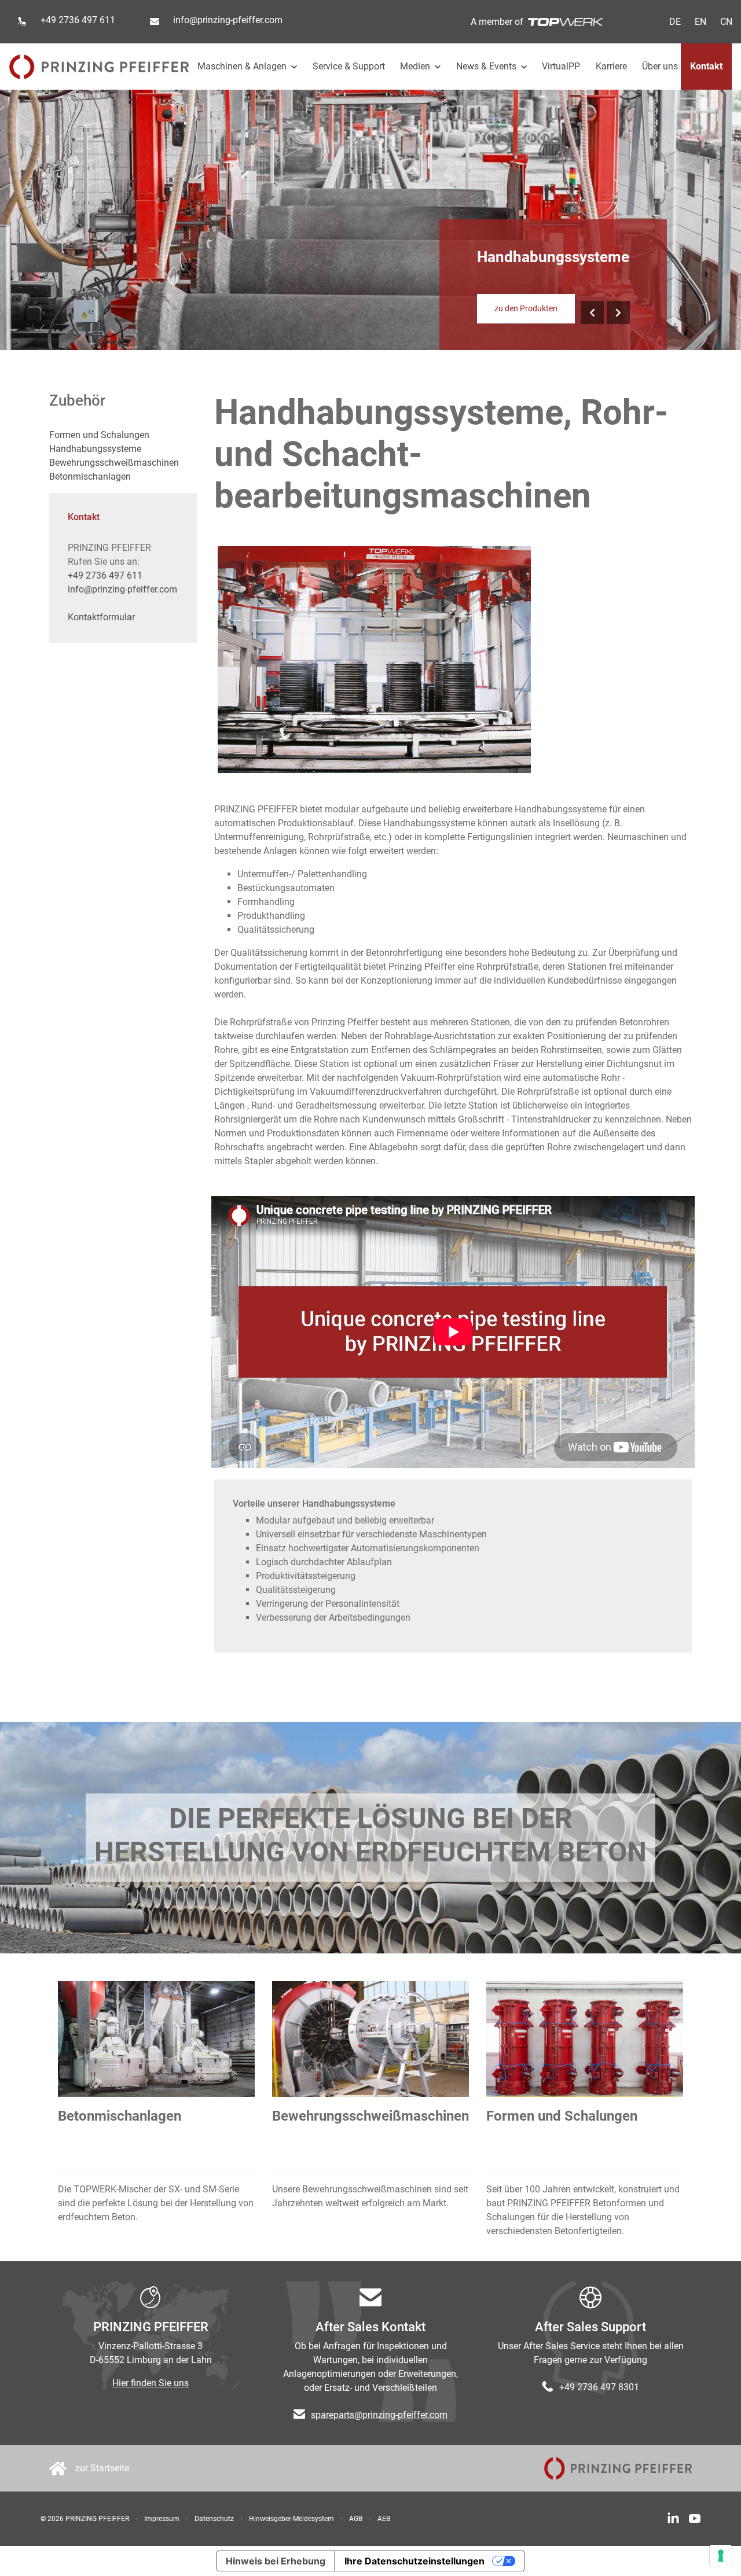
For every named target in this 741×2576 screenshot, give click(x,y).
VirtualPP (561, 66)
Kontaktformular (101, 617)
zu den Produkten (526, 308)
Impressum (162, 2519)
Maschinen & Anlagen (243, 66)
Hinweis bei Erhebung (276, 2561)
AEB (384, 2519)
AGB (356, 2519)
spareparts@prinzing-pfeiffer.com (379, 2415)
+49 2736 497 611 (105, 575)
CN (726, 22)
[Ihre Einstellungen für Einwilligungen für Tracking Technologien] (721, 2556)
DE (675, 22)
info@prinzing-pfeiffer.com (228, 20)
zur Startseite (102, 2468)
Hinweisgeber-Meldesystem (291, 2519)
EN (700, 22)
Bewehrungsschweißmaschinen (114, 463)
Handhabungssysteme (95, 449)
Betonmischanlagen (90, 476)
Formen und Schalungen (99, 435)
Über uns (660, 66)
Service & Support (349, 66)
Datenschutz (214, 2519)
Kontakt (706, 66)
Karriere (611, 66)
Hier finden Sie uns (151, 2383)
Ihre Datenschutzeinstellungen (414, 2561)
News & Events (487, 66)
